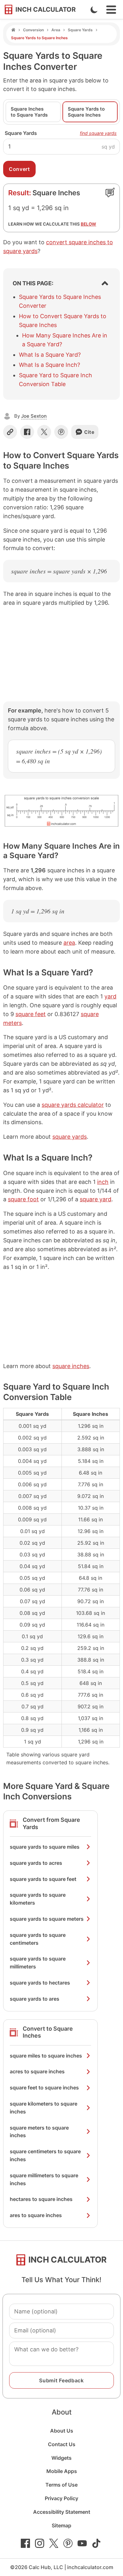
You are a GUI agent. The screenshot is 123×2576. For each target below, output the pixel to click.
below (88, 224)
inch (103, 1182)
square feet (31, 1014)
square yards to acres (36, 1863)
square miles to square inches (46, 2056)
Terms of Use (61, 2485)
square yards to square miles (45, 1847)
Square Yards (80, 30)
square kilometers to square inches (44, 2108)
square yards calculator (73, 1105)
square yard (96, 1199)
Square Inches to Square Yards (29, 112)
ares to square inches (36, 2215)
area (69, 943)
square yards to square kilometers (38, 1899)
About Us (62, 2431)
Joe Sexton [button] (34, 416)
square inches (71, 1366)
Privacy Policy (61, 2498)
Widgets (61, 2458)
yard (110, 996)
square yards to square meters (47, 1919)
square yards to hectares (40, 1983)
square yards (70, 1137)
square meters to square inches (39, 2132)
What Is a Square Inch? (50, 365)
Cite (89, 432)
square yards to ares (35, 1999)
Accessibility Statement (62, 2512)
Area (56, 30)
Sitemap (61, 2525)
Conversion (33, 30)
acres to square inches (37, 2071)
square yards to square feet (43, 1879)
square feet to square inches (44, 2088)
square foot (23, 1199)
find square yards (98, 133)
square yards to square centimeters (38, 1939)
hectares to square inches (41, 2199)
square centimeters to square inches (45, 2155)
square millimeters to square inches (44, 2179)
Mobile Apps (62, 2471)
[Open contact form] (110, 192)
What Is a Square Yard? (50, 355)
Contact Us (62, 2444)
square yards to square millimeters (38, 1963)
